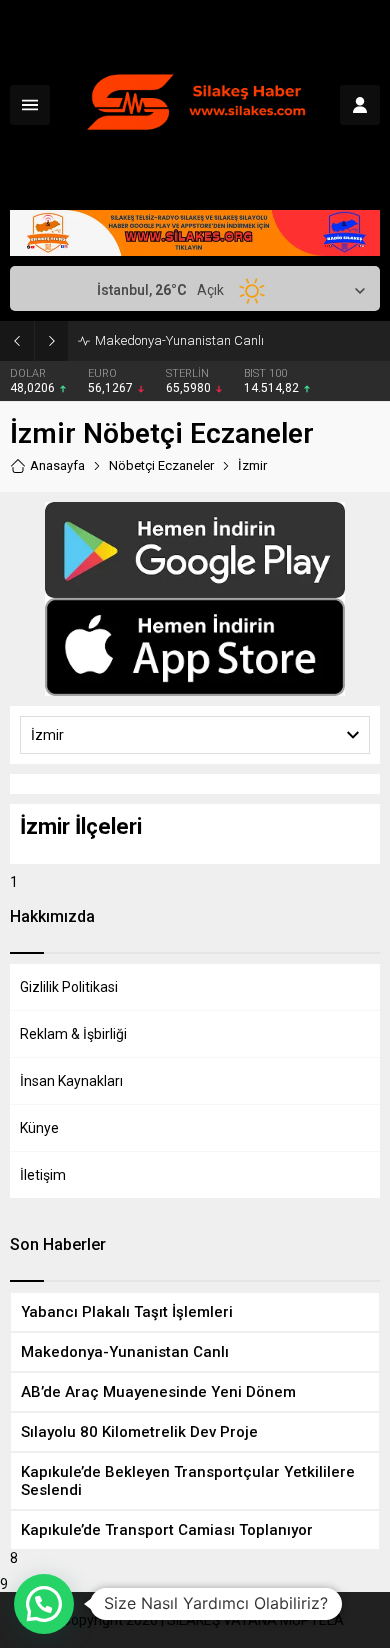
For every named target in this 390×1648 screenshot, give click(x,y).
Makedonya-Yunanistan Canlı (179, 340)
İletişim (43, 1175)
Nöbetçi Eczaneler (161, 465)
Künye (39, 1128)
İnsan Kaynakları (71, 1081)
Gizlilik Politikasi (69, 987)
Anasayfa (57, 465)
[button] (44, 1604)
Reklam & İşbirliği (73, 1034)
